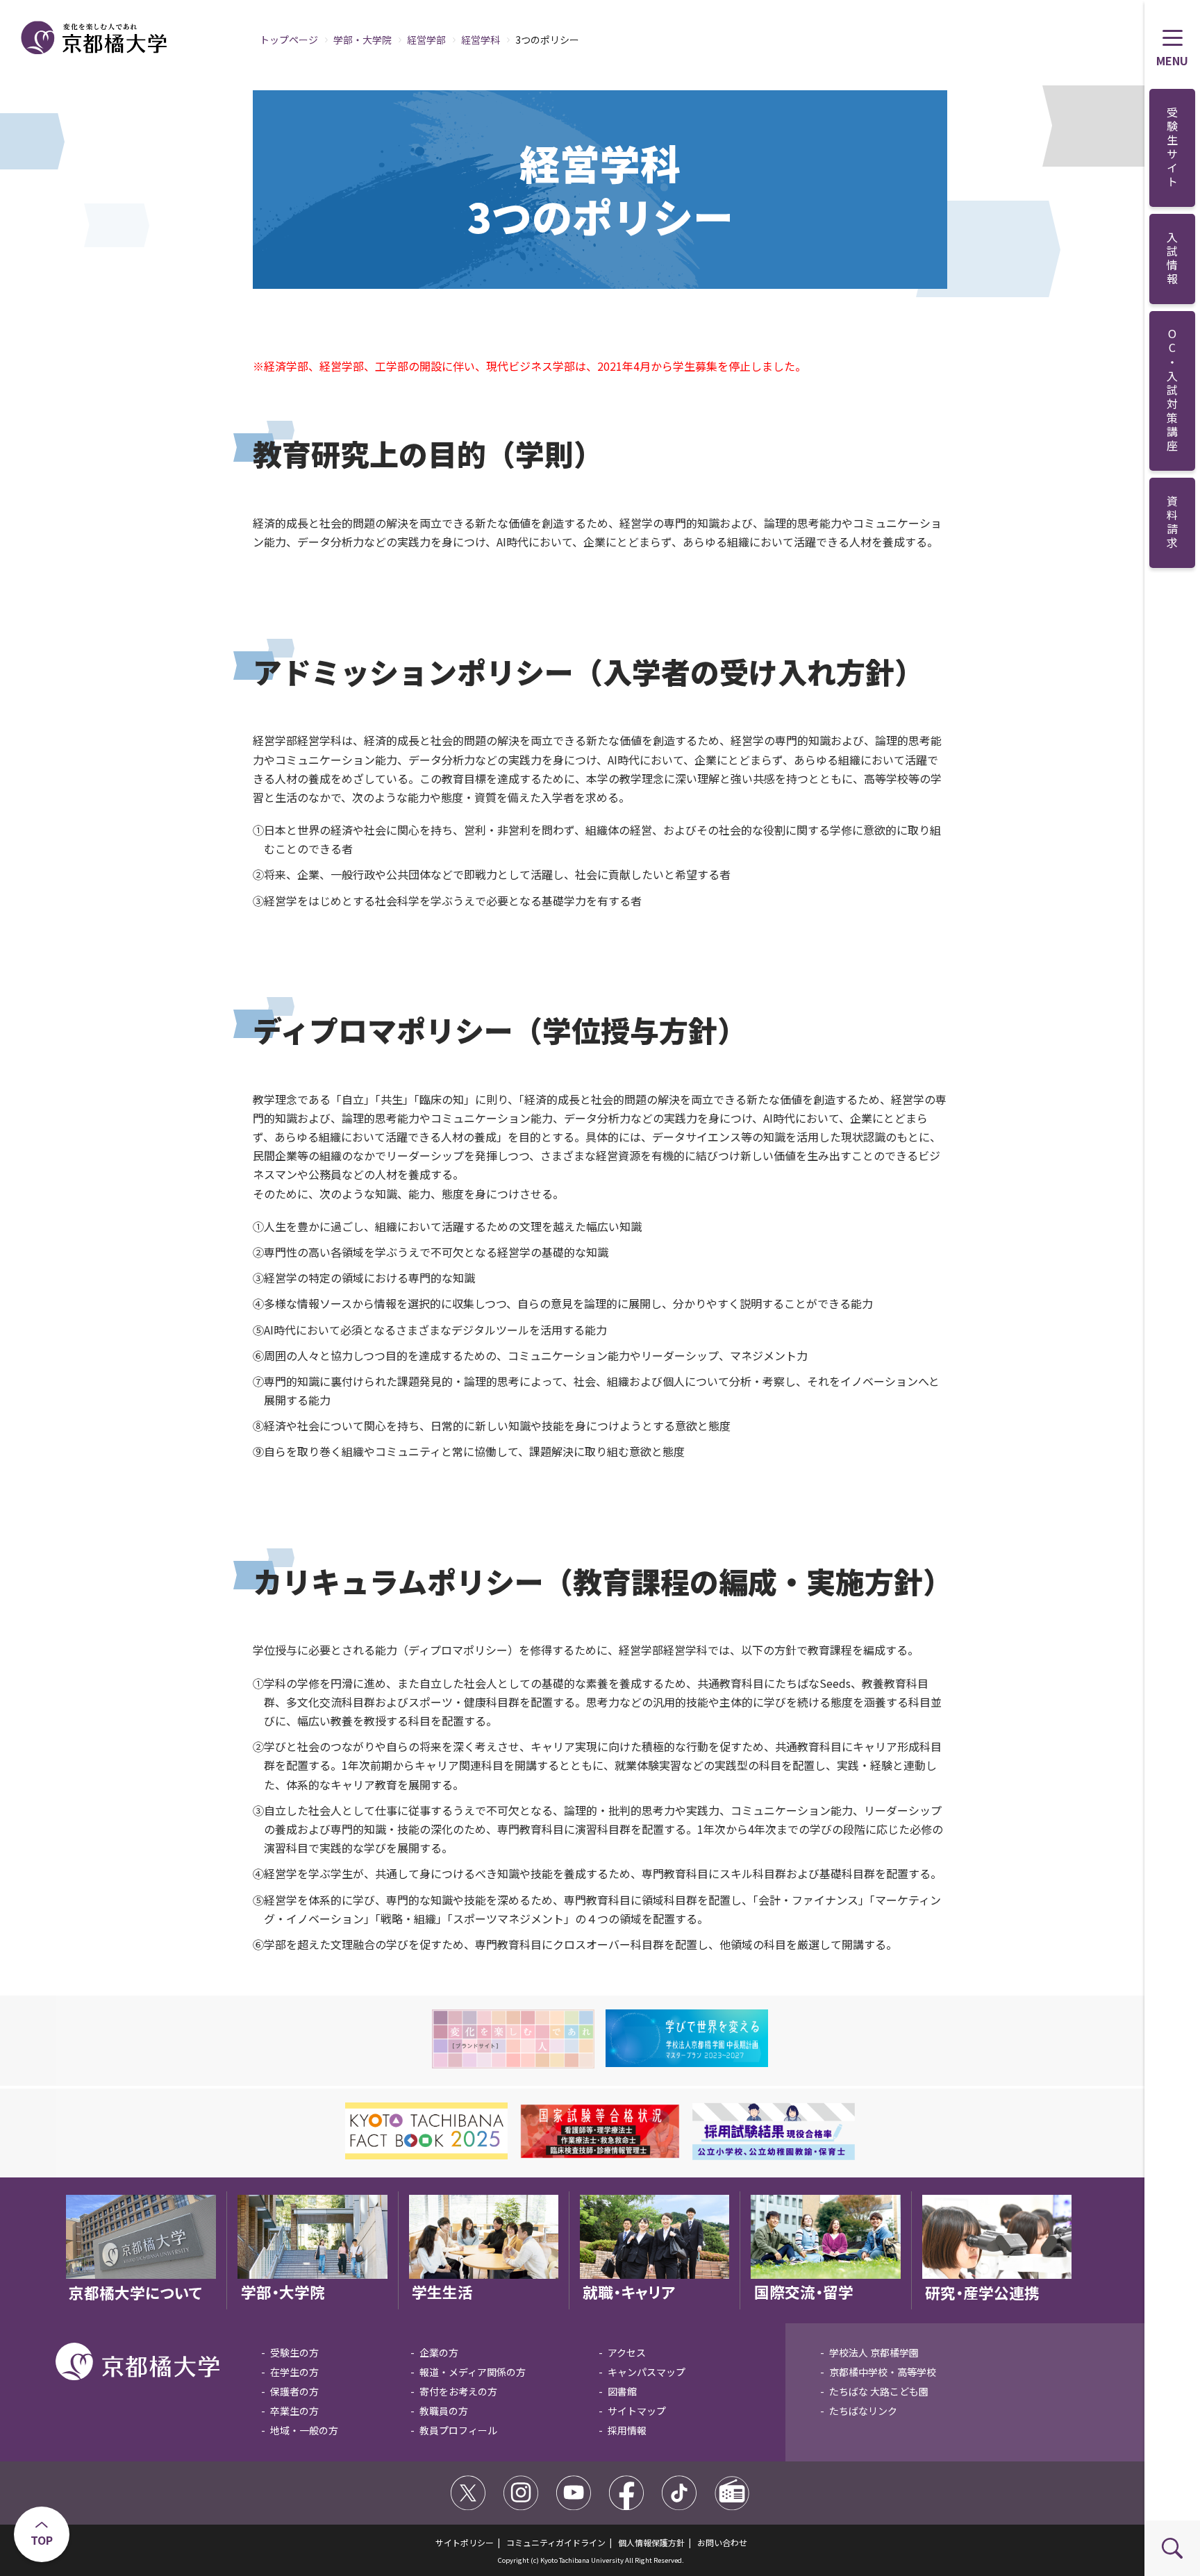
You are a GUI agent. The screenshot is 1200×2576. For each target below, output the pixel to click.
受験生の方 (294, 2352)
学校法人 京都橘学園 (874, 2352)
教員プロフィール (458, 2430)
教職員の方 (444, 2411)
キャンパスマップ (647, 2372)
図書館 (622, 2391)
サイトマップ (637, 2411)
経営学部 (426, 40)
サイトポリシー (465, 2542)
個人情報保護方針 (651, 2542)
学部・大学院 (362, 40)
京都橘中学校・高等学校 (883, 2372)
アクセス (627, 2352)
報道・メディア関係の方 (473, 2372)
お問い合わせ (722, 2542)
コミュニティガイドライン (556, 2542)
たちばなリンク (863, 2411)
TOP (42, 2540)
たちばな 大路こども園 (879, 2391)
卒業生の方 (294, 2411)
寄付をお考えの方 (458, 2391)
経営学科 (481, 40)
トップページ (289, 40)
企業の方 (439, 2352)
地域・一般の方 (304, 2430)
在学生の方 (294, 2372)
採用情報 (627, 2430)
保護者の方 (294, 2391)
